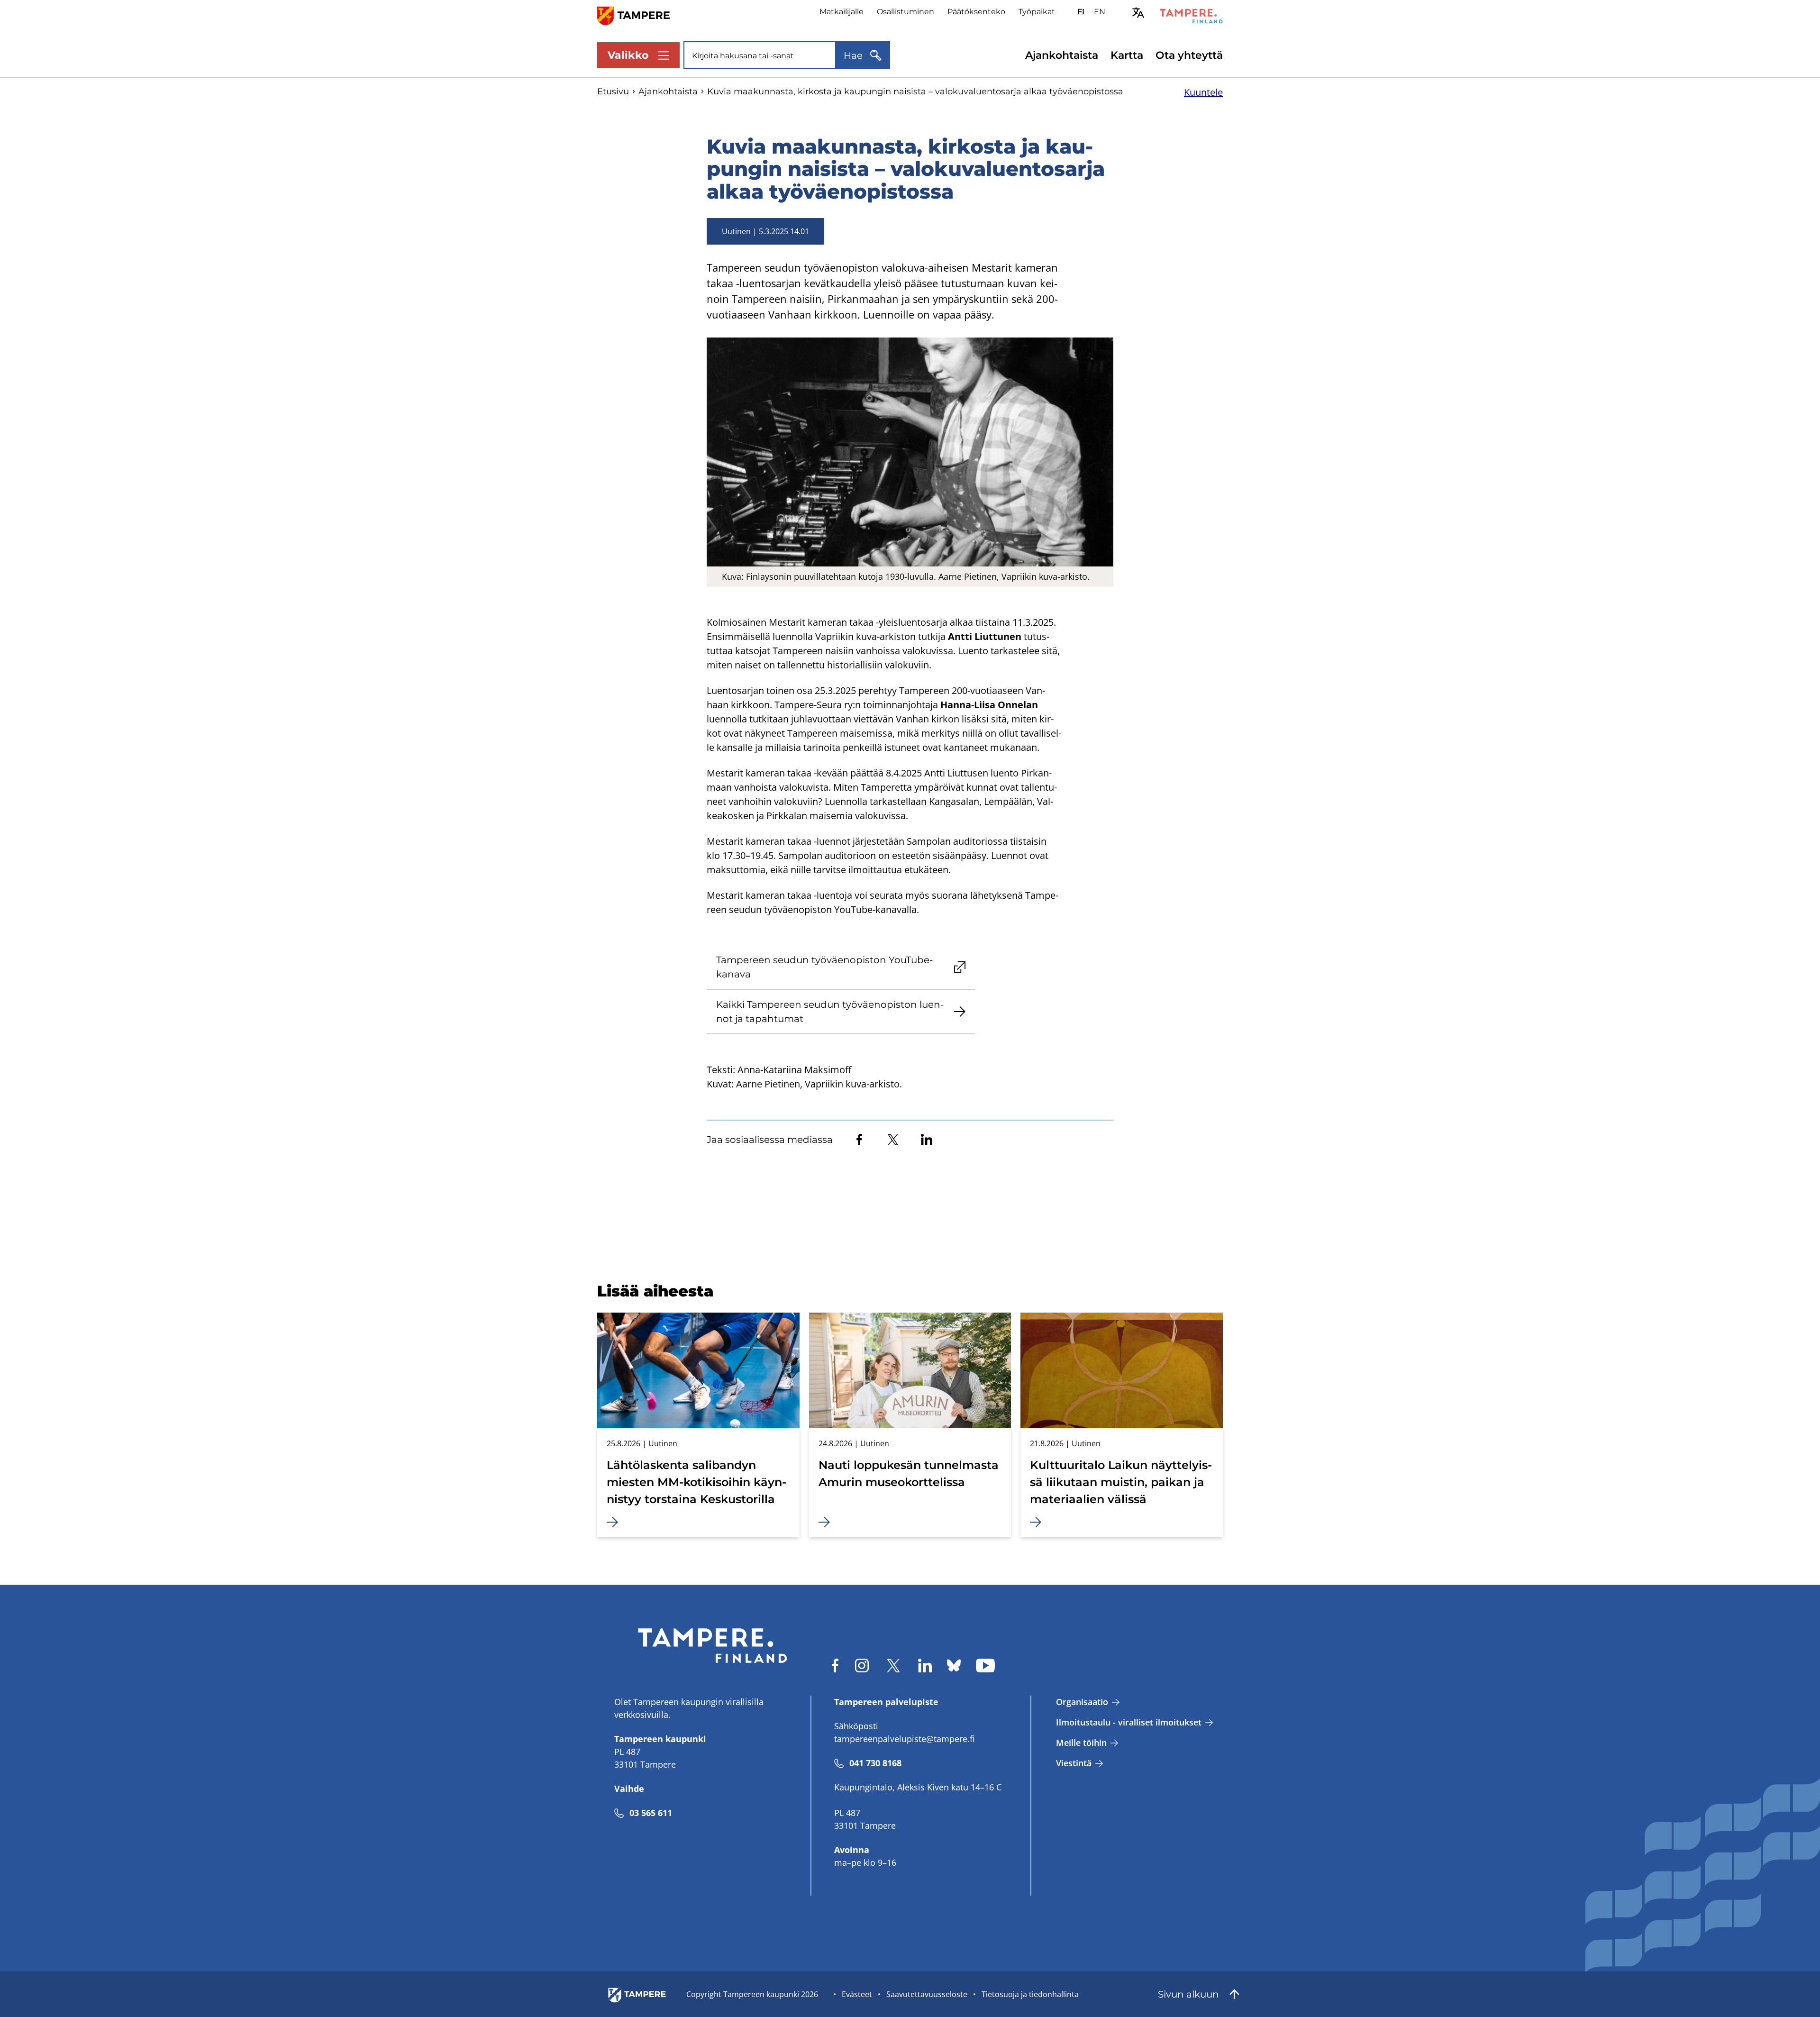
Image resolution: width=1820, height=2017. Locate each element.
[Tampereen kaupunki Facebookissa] (835, 1666)
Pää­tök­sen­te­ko (976, 12)
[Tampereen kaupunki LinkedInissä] (925, 1666)
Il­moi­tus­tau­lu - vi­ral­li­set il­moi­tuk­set (1129, 1722)
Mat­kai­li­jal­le (842, 12)
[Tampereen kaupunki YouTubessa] (985, 1666)
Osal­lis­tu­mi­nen (905, 12)
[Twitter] (893, 1140)
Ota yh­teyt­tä (1189, 55)
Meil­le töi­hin (1081, 1743)
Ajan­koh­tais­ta (1062, 55)
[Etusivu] (639, 15)
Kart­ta (1127, 55)
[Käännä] (1138, 13)
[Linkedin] (927, 1140)
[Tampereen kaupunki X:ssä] (893, 1666)
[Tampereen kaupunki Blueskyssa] (954, 1666)
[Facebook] (859, 1140)
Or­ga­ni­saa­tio (1082, 1702)
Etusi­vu (613, 91)
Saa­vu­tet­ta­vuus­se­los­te (927, 1994)
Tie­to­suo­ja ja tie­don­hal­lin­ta (1030, 1994)
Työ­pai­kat (1037, 12)
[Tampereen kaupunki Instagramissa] (862, 1666)
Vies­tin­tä (1074, 1763)
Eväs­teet (857, 1994)
